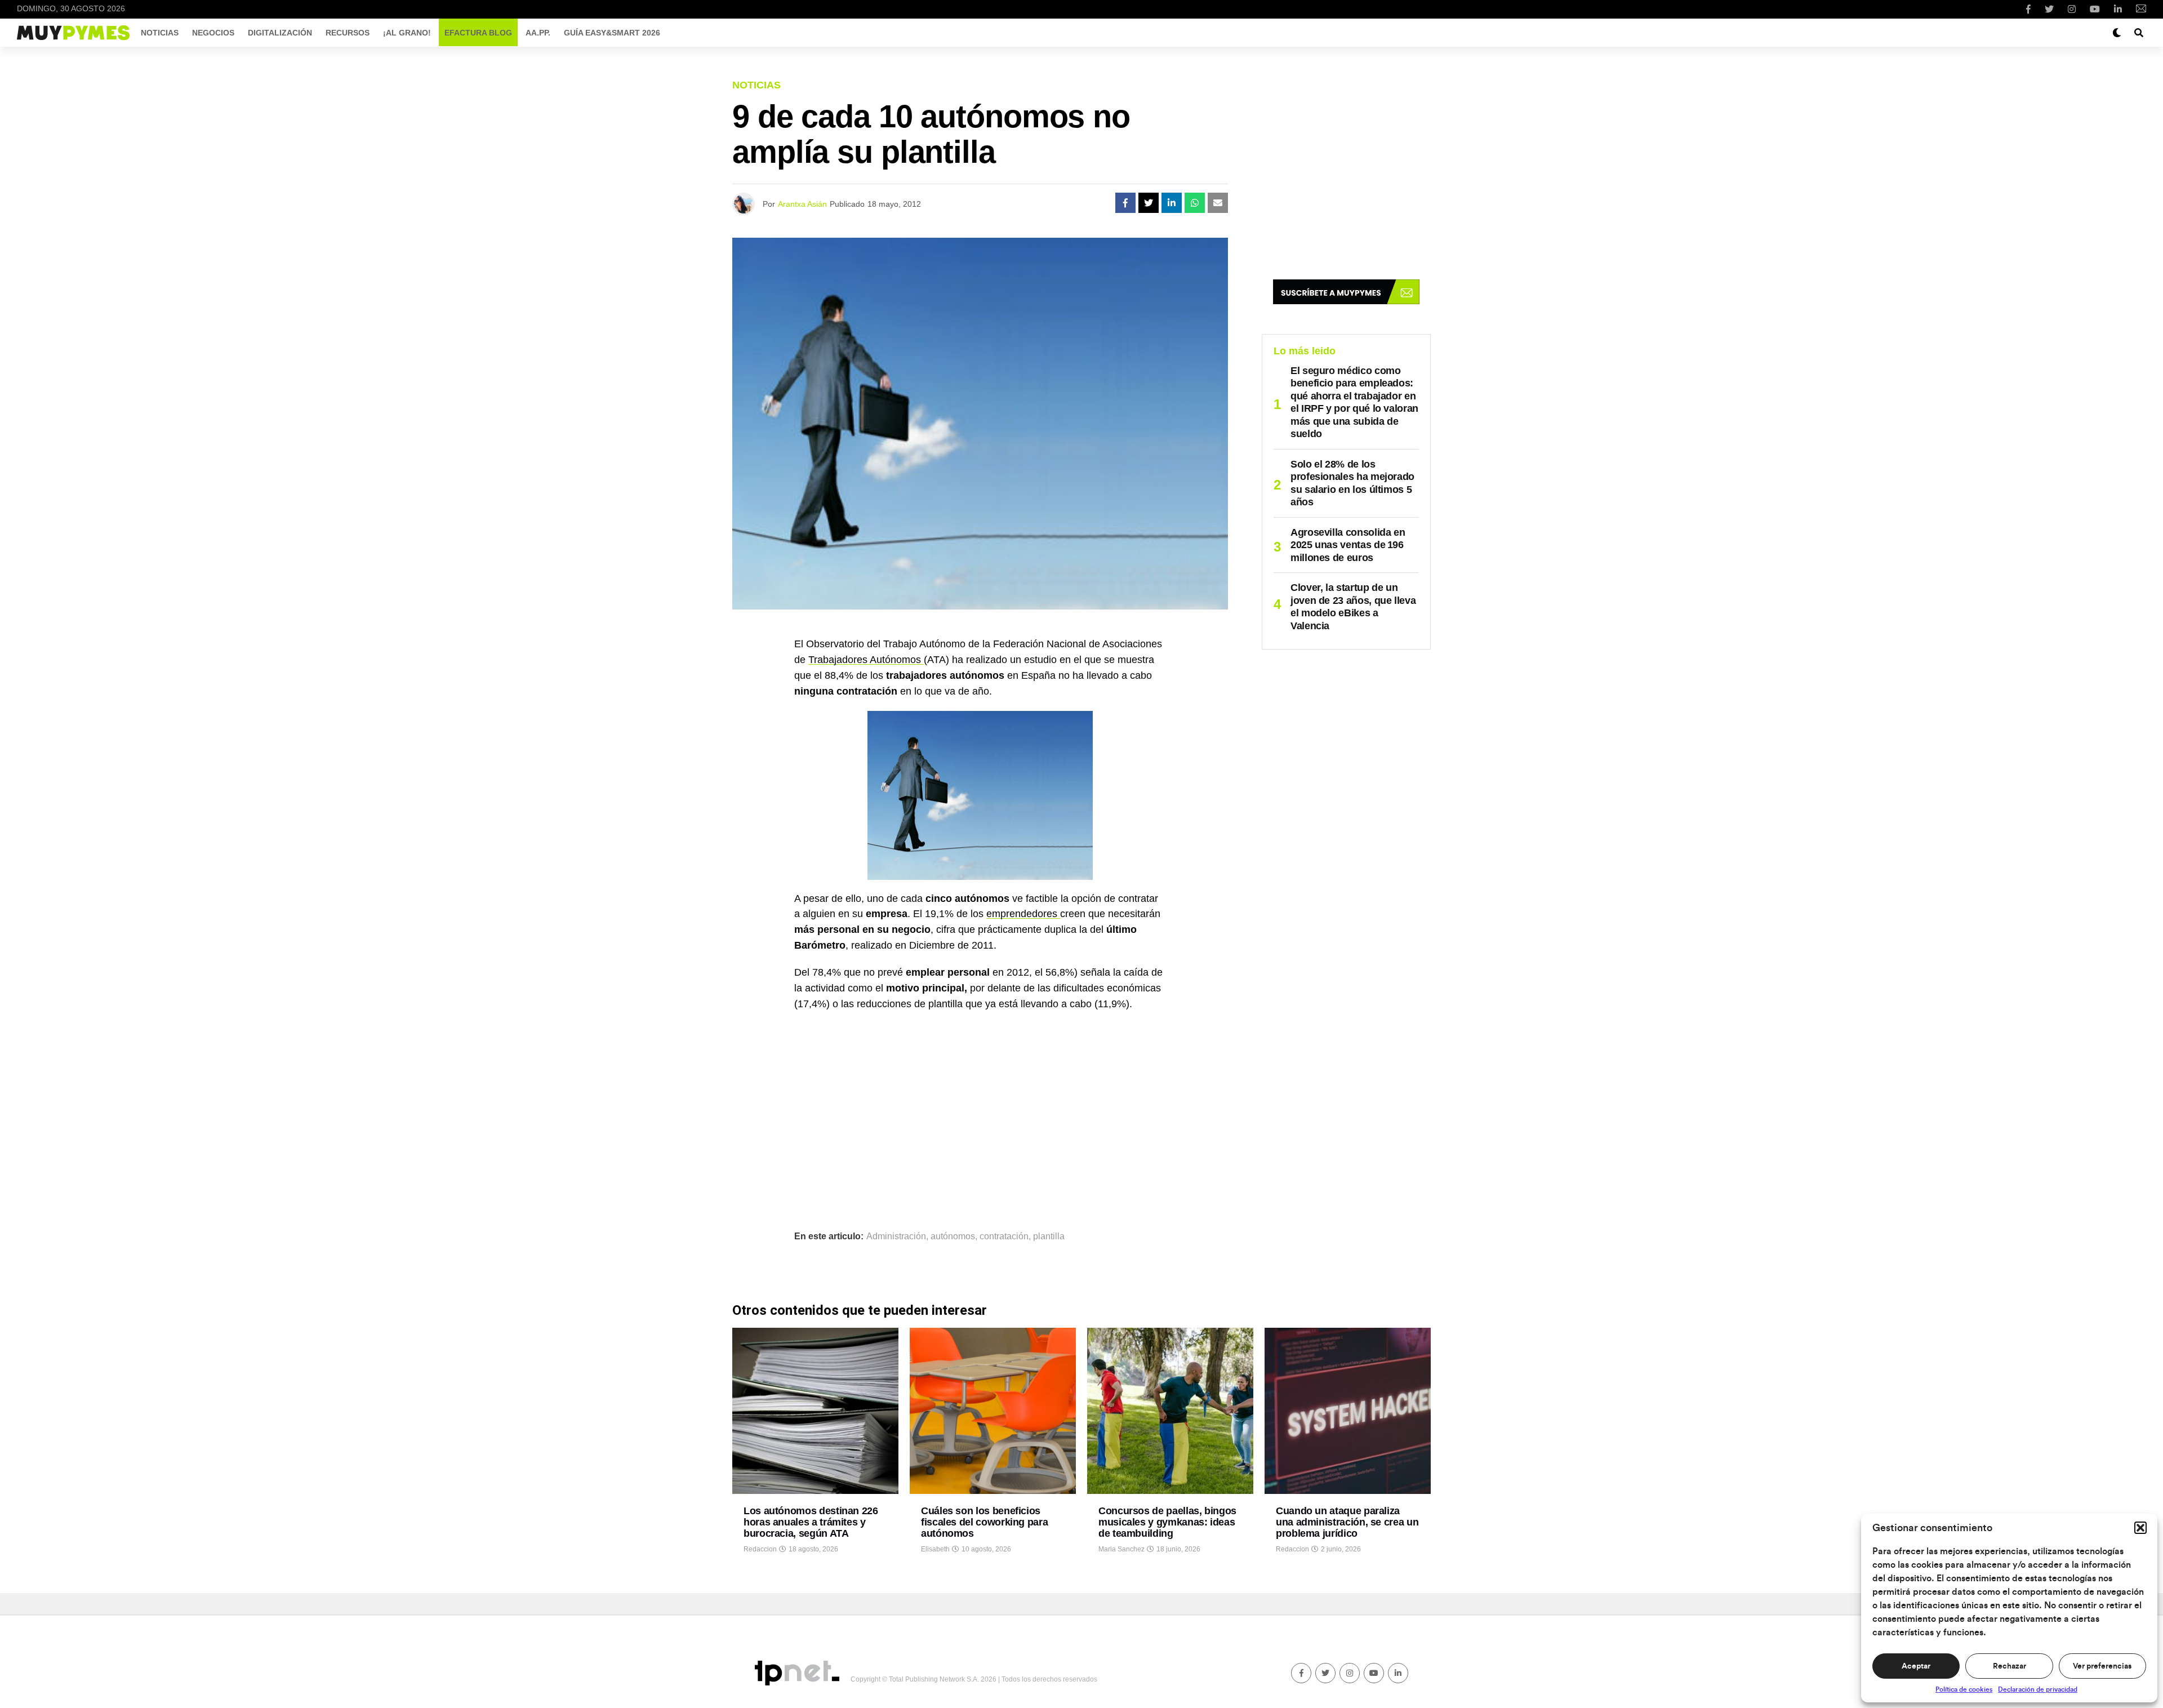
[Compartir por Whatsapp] (1195, 203)
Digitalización (280, 33)
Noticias (160, 33)
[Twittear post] (1149, 203)
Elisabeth (935, 1549)
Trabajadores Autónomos (866, 660)
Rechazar (2010, 1666)
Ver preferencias (2102, 1666)
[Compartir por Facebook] (1125, 203)
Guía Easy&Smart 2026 (612, 33)
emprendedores (1023, 914)
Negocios (213, 33)
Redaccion (760, 1549)
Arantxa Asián (802, 204)
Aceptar (1916, 1666)
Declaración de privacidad (2038, 1689)
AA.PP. (538, 33)
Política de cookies (1964, 1689)
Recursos (348, 33)
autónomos (953, 1236)
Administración (896, 1236)
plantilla (1049, 1236)
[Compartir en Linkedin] (1172, 203)
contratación (1004, 1236)
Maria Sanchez (1121, 1549)
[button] (2140, 1528)
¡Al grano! (407, 33)
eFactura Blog (478, 33)
